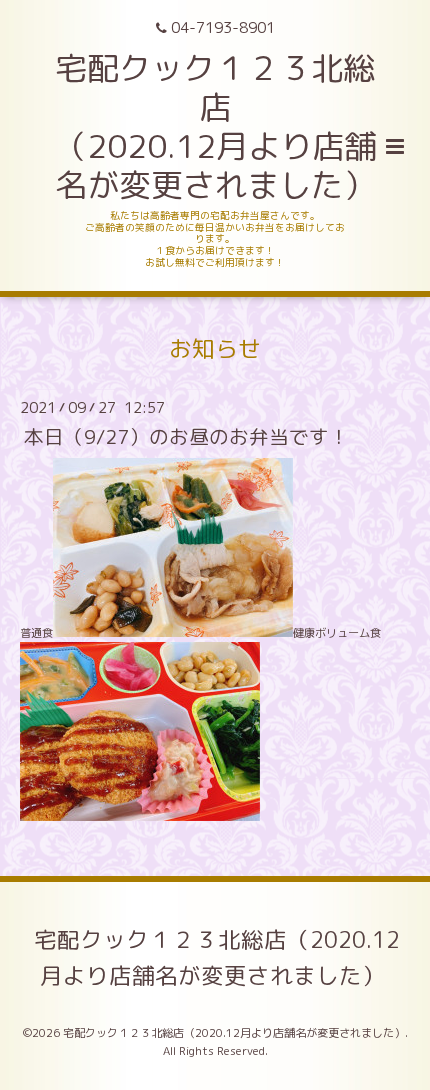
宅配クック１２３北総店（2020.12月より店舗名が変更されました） (217, 957)
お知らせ (215, 347)
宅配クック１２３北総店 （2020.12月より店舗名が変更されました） (215, 126)
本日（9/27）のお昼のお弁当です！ (186, 436)
